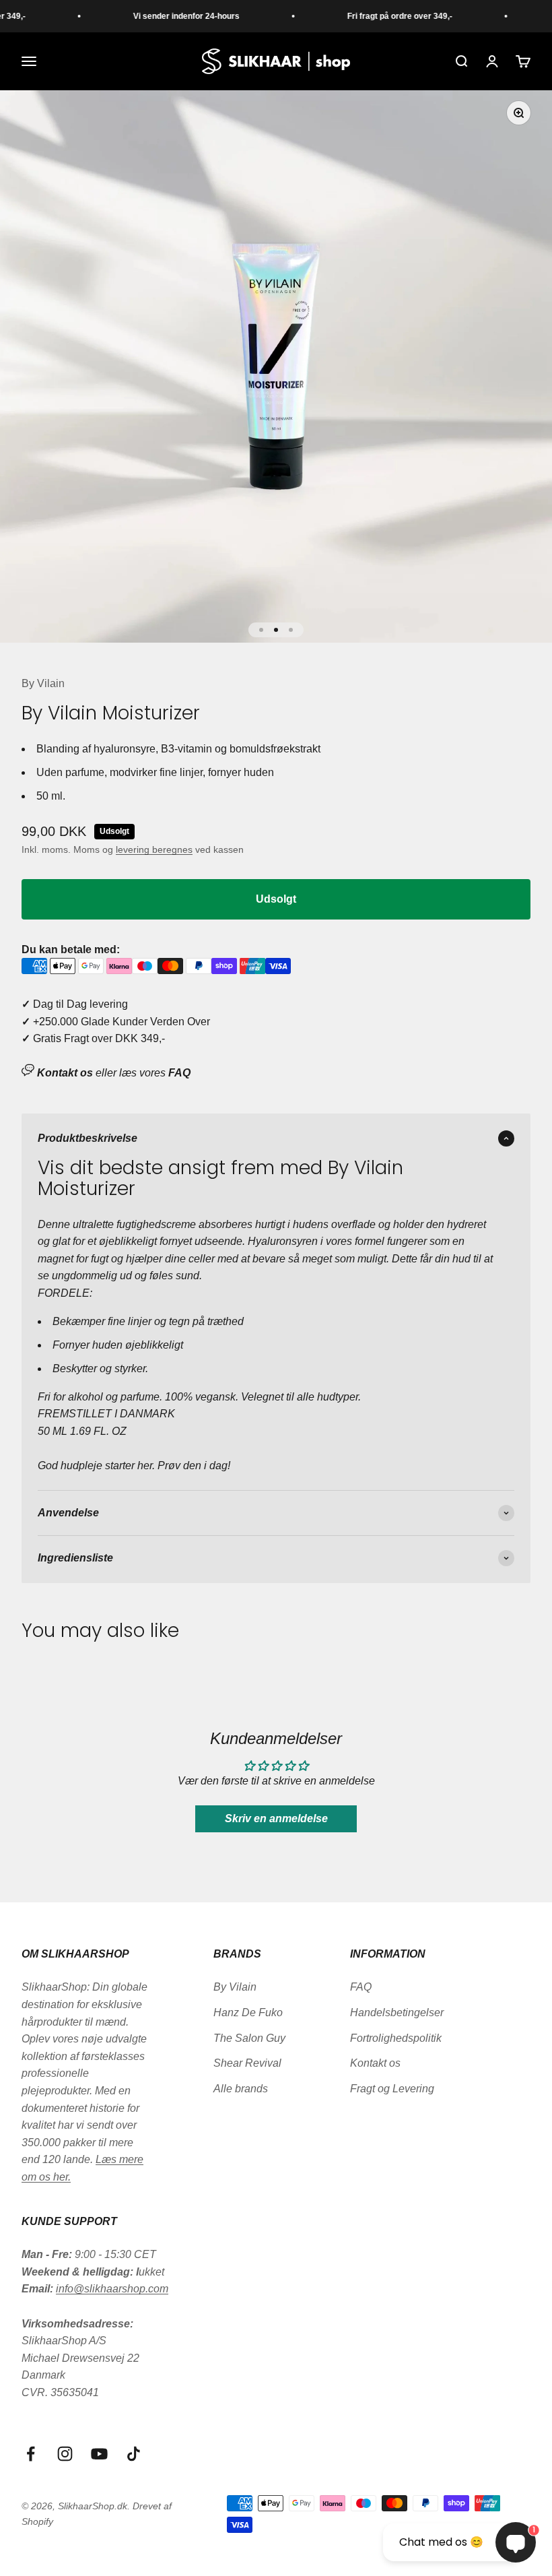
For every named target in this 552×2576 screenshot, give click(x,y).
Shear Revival (247, 2063)
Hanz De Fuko (248, 2012)
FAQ (361, 1987)
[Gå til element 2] (276, 630)
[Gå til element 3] (291, 630)
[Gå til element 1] (261, 630)
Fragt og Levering (392, 2089)
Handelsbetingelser (397, 2012)
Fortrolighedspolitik (396, 2038)
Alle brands (241, 2089)
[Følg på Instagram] (65, 2454)
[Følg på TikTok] (134, 2454)
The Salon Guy (249, 2038)
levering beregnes (154, 849)
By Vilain (43, 683)
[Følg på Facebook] (31, 2454)
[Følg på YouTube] (99, 2454)
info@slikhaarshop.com (112, 2289)
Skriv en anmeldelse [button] (276, 1818)
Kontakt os (375, 2063)
